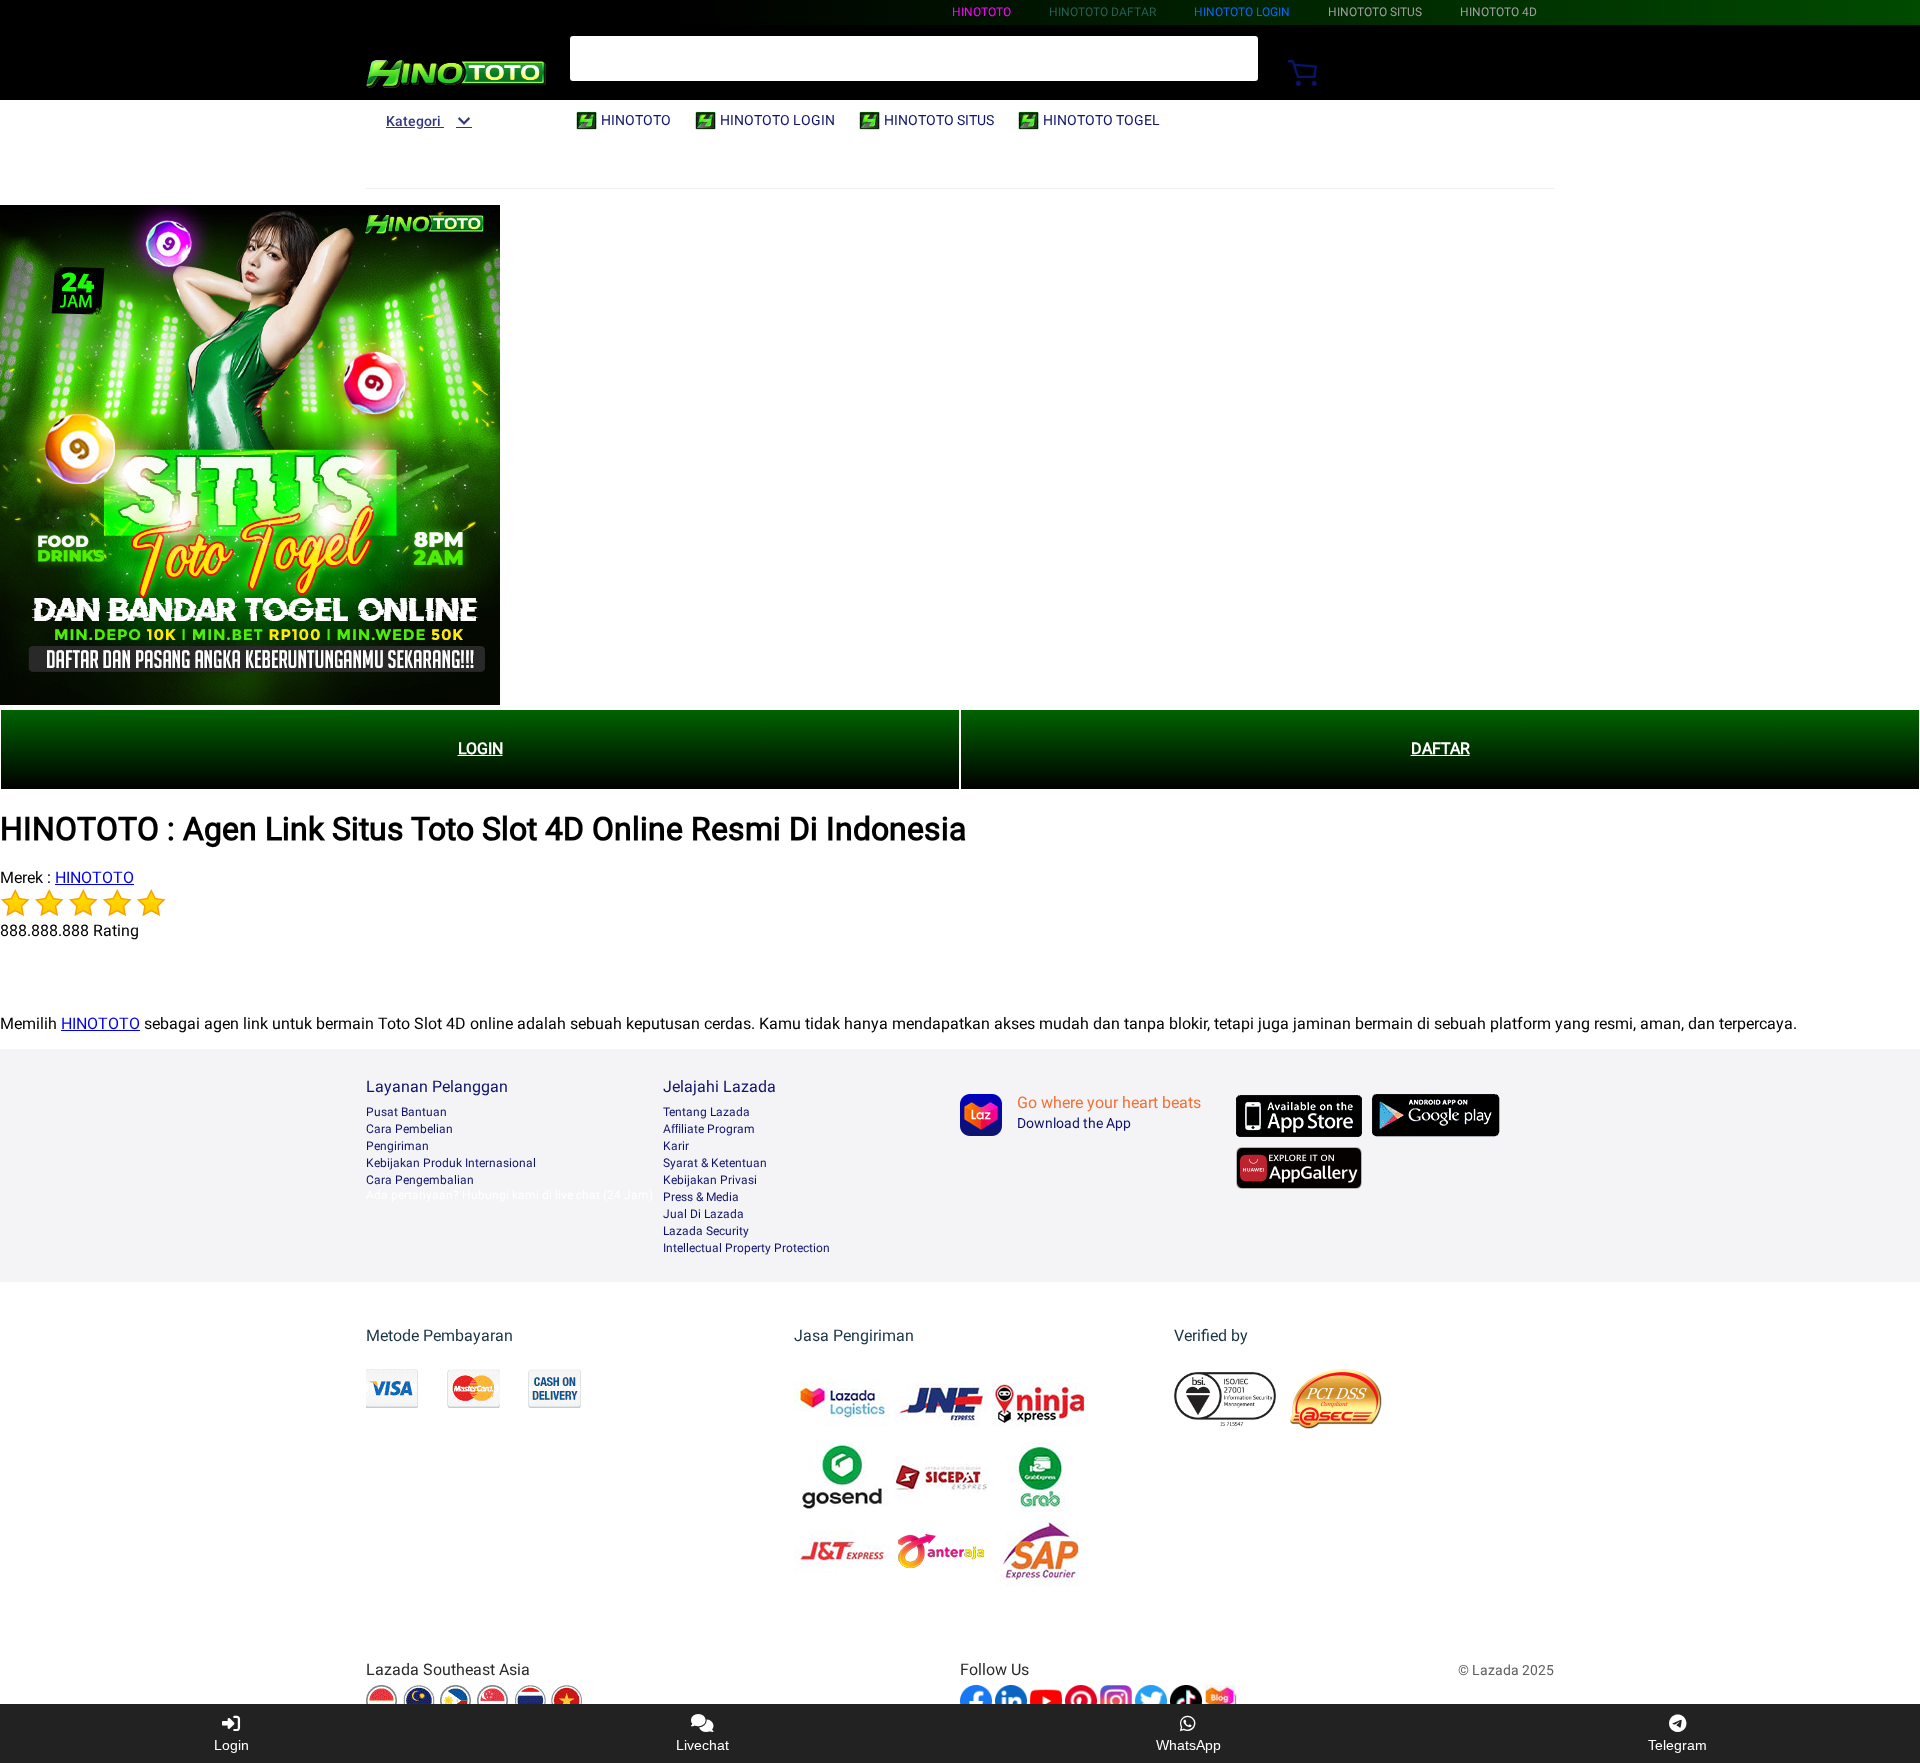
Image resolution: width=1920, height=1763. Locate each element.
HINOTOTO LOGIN (1242, 12)
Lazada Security (706, 1231)
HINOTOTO (981, 12)
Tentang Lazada (706, 1112)
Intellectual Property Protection (746, 1248)
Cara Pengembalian (420, 1180)
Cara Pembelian (409, 1129)
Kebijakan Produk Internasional (451, 1163)
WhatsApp (1188, 1745)
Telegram (1677, 1745)
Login (231, 1745)
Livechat (702, 1745)
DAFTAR (1440, 748)
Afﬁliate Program (709, 1129)
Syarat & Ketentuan (715, 1163)
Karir (676, 1146)
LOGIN (480, 748)
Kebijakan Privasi (710, 1180)
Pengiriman (397, 1146)
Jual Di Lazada (703, 1214)
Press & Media (701, 1197)
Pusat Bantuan (406, 1112)
